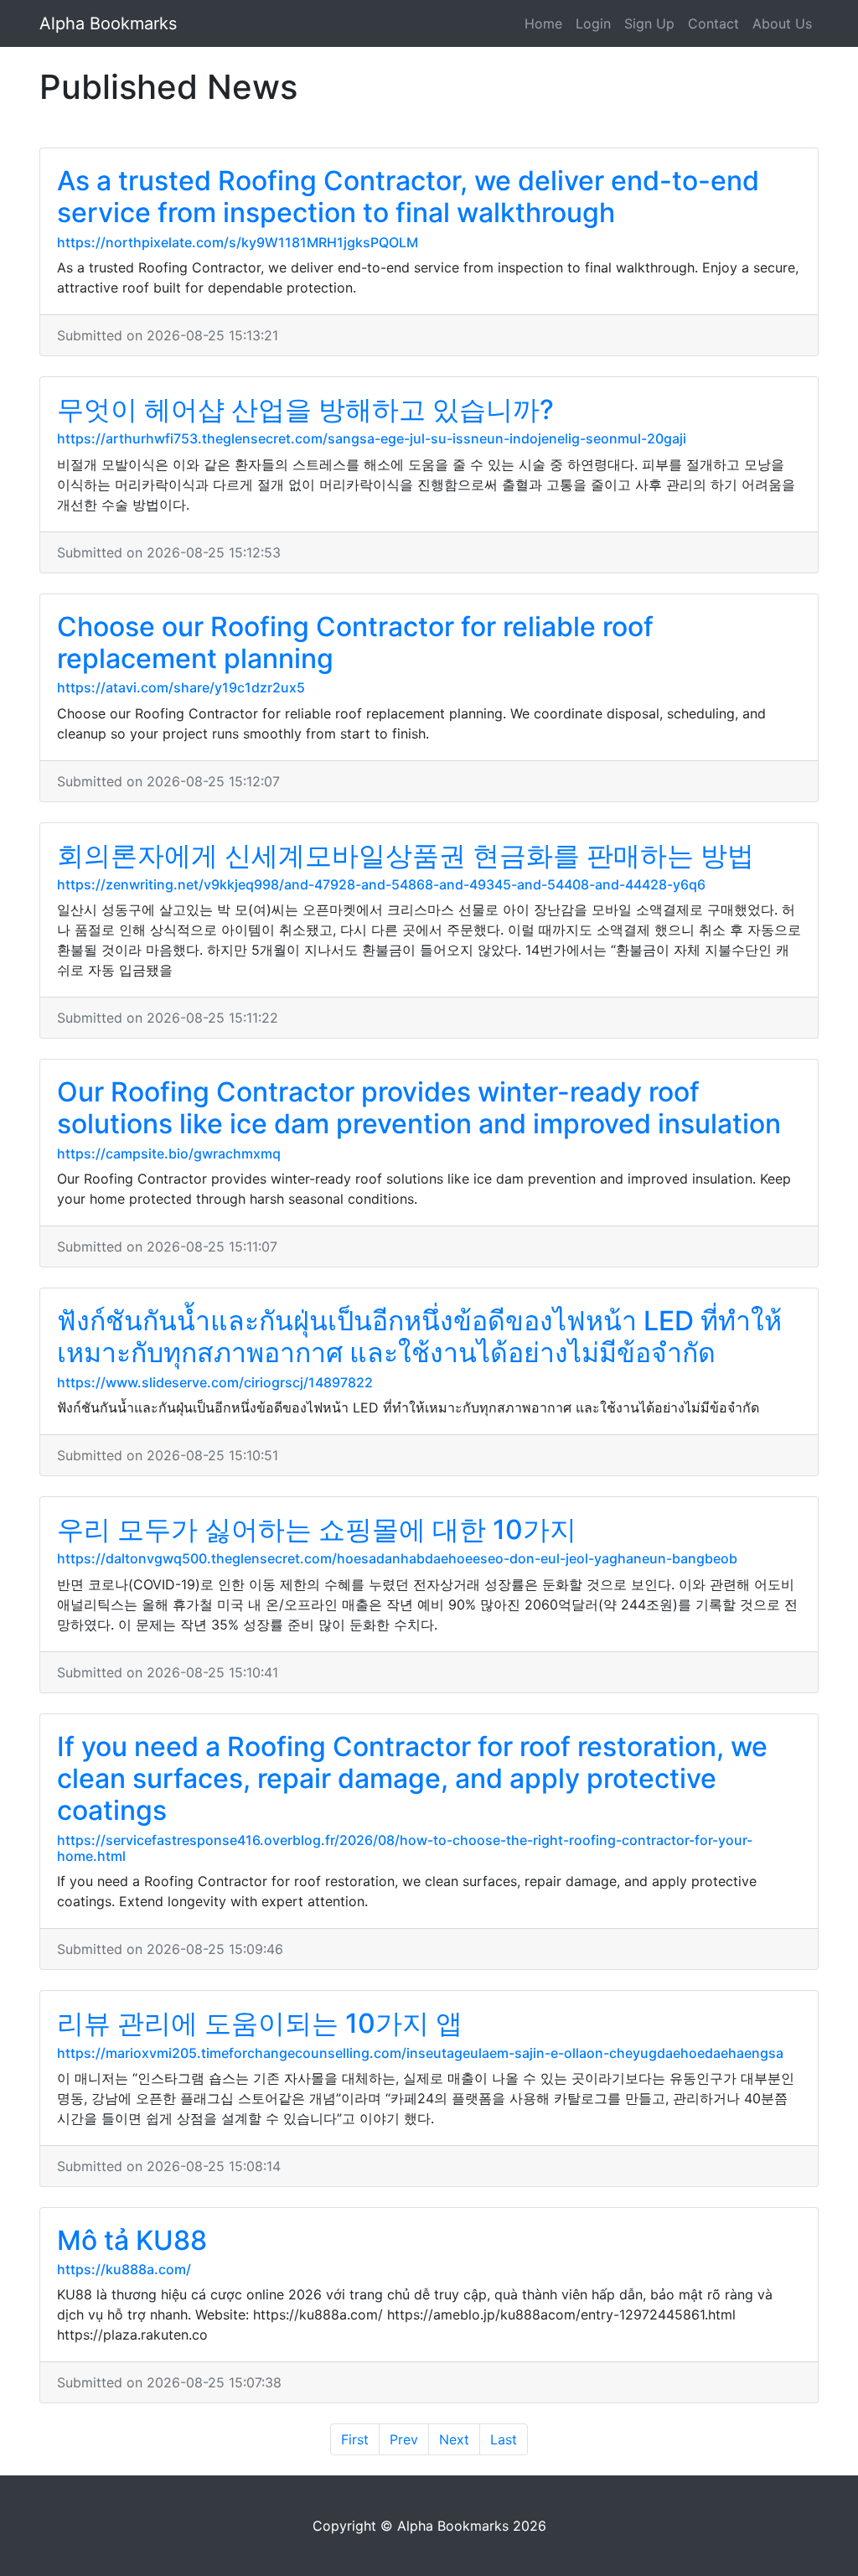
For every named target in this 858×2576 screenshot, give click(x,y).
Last (504, 2439)
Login (593, 23)
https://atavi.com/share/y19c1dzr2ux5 (181, 687)
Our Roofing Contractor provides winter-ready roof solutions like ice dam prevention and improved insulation (419, 1108)
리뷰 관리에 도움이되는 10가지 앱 (260, 2023)
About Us (782, 23)
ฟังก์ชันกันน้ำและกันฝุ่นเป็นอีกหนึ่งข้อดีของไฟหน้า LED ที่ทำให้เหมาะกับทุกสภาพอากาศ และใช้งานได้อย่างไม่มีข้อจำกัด (419, 1337)
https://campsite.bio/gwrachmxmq (169, 1153)
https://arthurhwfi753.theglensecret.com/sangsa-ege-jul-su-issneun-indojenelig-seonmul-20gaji (372, 438)
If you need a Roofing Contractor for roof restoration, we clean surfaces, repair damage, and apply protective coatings (412, 1779)
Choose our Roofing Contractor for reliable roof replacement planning (355, 643)
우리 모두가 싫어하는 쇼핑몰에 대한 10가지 (317, 1529)
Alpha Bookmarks (108, 23)
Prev (404, 2439)
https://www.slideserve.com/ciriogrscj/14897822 (215, 1382)
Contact (713, 23)
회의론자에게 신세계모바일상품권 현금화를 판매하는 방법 (406, 855)
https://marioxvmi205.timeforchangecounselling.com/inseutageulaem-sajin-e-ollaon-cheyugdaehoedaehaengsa (420, 2053)
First (355, 2439)
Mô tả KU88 (132, 2240)
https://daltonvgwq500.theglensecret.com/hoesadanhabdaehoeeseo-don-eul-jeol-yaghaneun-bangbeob (397, 1558)
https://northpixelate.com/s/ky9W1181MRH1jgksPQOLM (238, 242)
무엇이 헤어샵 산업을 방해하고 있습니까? (305, 409)
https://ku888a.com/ (124, 2269)
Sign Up (649, 23)
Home (543, 23)
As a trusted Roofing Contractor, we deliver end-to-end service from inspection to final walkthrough (408, 197)
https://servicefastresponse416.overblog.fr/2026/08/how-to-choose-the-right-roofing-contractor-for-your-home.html (405, 1848)
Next (454, 2439)
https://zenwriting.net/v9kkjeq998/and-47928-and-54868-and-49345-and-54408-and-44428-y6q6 (381, 884)
